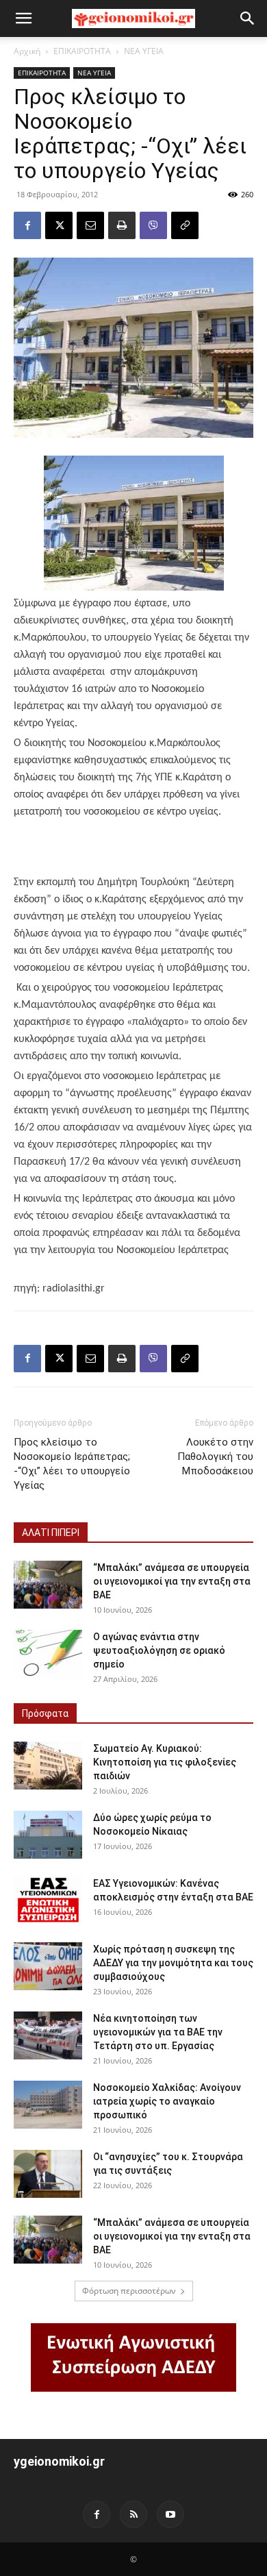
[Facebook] (27, 225)
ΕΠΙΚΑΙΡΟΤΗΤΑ (82, 51)
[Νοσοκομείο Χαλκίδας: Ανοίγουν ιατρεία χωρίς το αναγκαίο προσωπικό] (48, 2105)
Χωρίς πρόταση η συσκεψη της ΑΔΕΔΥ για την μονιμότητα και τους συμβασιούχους (173, 1963)
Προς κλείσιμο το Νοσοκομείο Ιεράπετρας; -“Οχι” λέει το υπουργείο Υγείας (72, 1464)
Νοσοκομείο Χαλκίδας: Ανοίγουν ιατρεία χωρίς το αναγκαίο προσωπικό (167, 2101)
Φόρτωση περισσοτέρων (129, 2291)
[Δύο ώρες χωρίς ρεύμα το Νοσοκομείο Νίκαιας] (48, 1835)
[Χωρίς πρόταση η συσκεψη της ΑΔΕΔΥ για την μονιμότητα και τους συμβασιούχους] (48, 1966)
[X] (59, 225)
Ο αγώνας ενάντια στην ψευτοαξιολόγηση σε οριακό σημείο (159, 1650)
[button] (23, 18)
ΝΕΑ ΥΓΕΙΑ (144, 51)
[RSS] (133, 2514)
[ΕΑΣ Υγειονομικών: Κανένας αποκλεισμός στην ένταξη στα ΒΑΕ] (48, 1900)
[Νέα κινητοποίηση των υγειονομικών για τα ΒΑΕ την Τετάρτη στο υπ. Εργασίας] (48, 2035)
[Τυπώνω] (122, 225)
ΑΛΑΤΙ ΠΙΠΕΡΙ (51, 1533)
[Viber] (153, 225)
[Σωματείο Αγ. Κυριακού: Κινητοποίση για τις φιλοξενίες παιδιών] (48, 1766)
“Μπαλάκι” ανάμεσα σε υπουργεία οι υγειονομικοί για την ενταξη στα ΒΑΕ (172, 1581)
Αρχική (27, 51)
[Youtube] (170, 2514)
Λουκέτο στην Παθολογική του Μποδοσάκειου (215, 1457)
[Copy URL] (185, 225)
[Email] (90, 225)
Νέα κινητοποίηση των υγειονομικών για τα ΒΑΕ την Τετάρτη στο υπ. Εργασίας (158, 2032)
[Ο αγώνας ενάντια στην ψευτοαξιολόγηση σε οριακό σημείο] (48, 1654)
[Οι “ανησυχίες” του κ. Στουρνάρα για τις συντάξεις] (48, 2174)
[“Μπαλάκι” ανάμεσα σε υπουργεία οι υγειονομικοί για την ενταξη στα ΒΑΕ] (48, 1585)
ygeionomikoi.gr (59, 2461)
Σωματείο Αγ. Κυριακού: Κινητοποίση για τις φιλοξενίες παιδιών (165, 1762)
